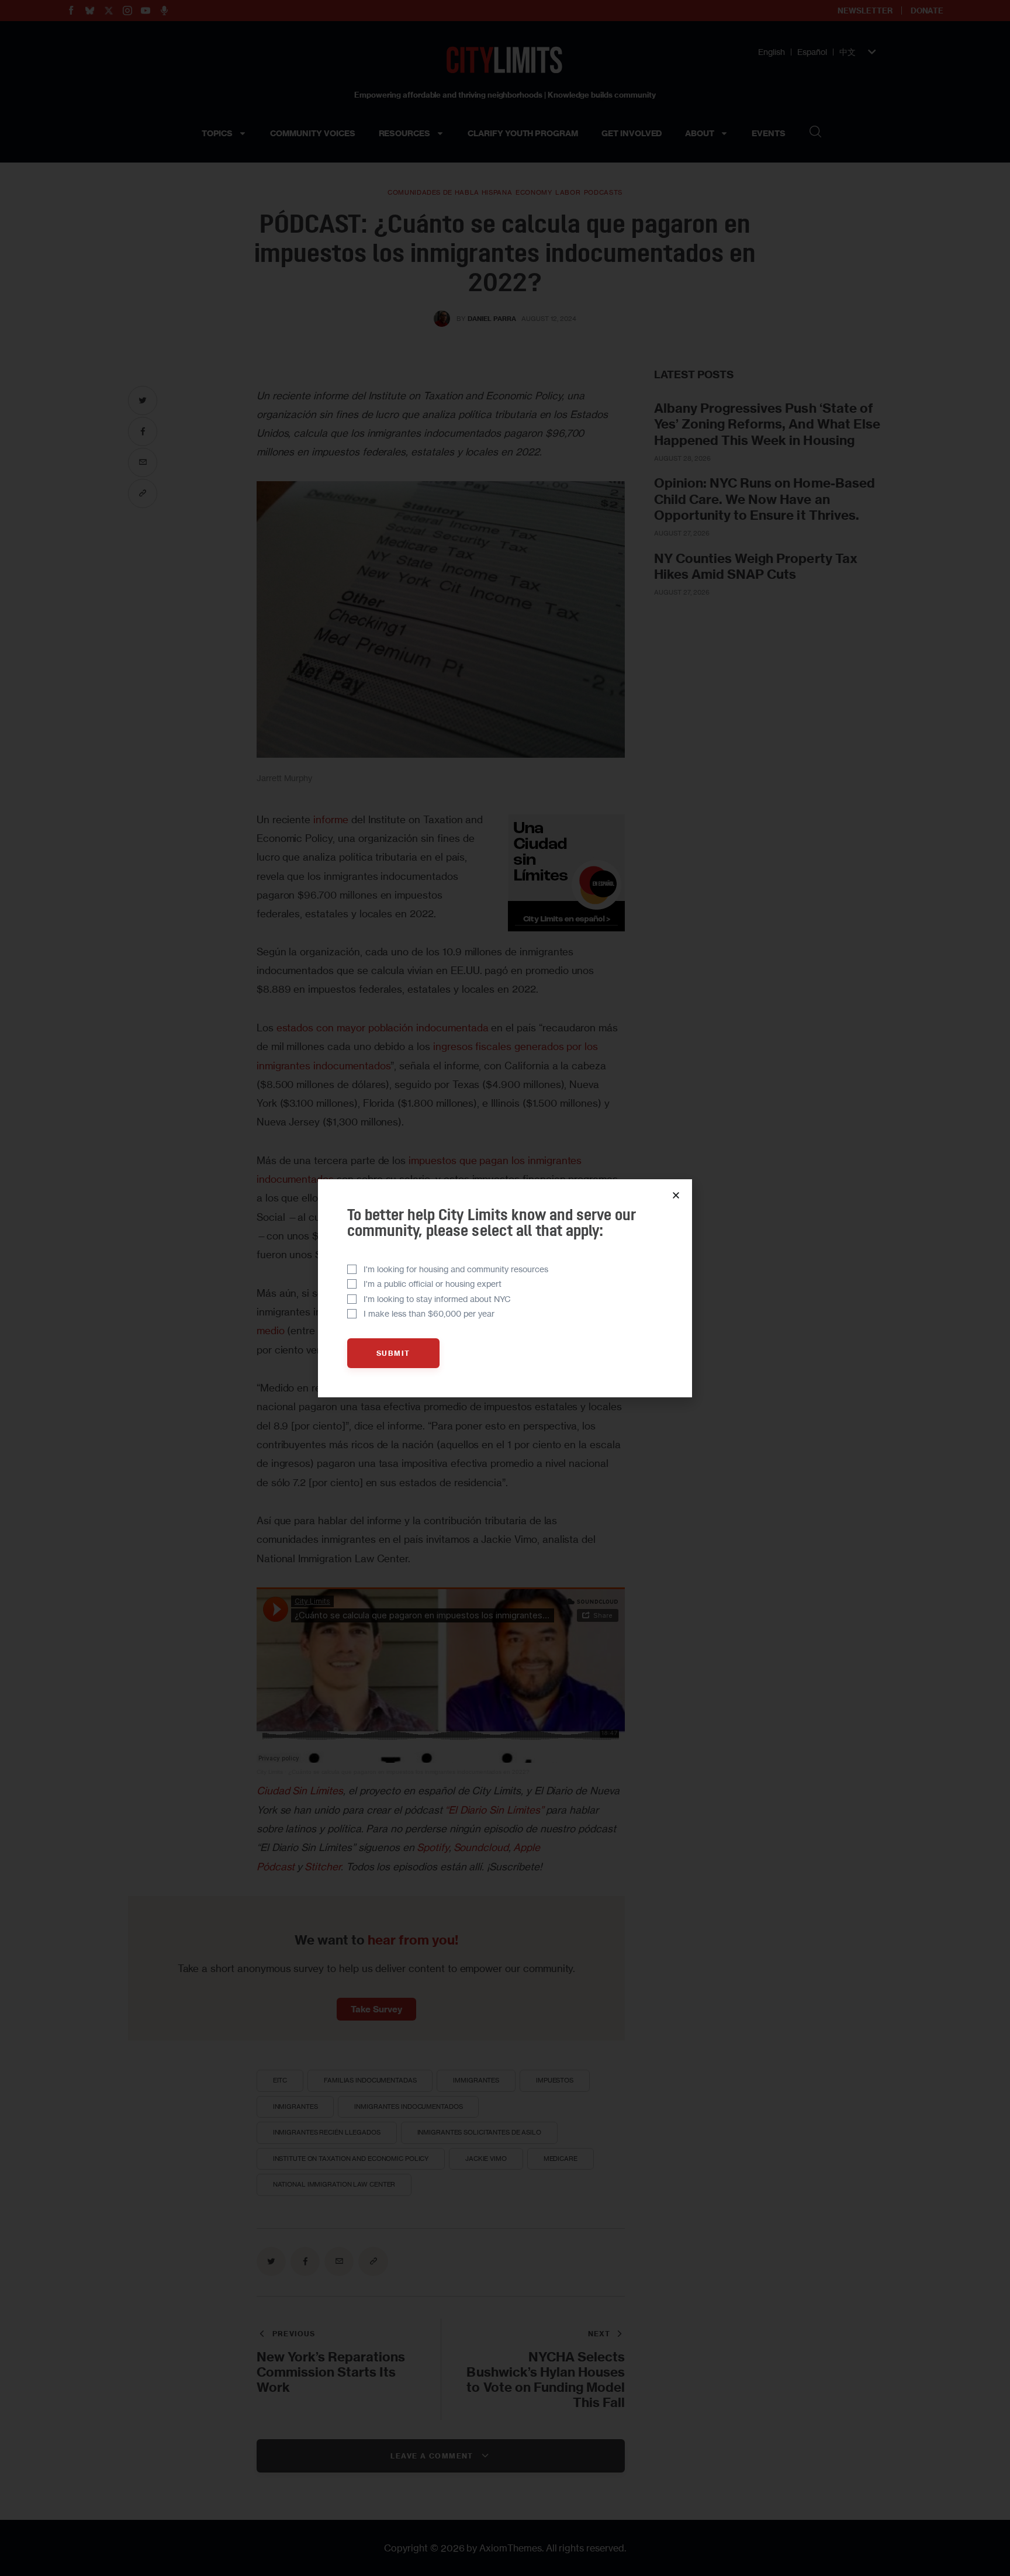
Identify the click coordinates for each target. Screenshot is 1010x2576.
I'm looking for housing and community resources (456, 1269)
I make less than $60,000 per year (429, 1313)
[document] (505, 1288)
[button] (676, 1195)
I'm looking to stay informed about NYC (437, 1299)
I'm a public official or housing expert (433, 1284)
